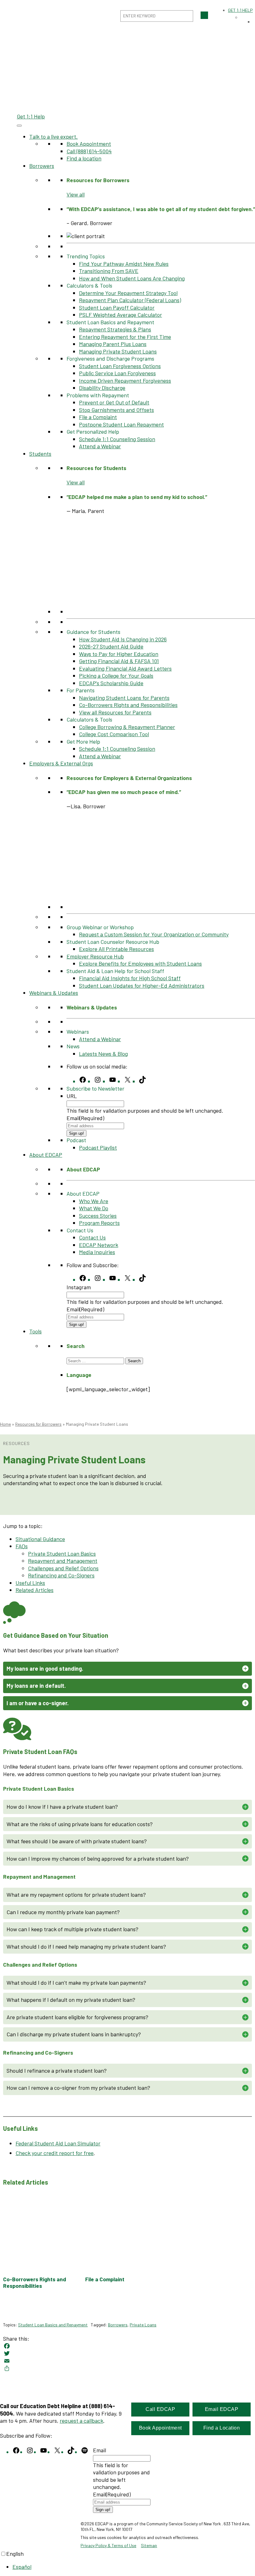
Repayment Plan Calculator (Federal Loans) (130, 300)
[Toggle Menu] (19, 126)
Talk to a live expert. (53, 136)
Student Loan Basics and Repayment (53, 2325)
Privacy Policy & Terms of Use (108, 2545)
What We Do (94, 1208)
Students (40, 454)
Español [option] (22, 2567)
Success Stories (98, 1216)
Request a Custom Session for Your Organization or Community (154, 934)
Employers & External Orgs (61, 763)
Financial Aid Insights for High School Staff (130, 978)
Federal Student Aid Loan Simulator (58, 2143)
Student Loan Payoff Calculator (117, 307)
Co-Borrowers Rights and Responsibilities (128, 705)
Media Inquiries (97, 1252)
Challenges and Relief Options (63, 1568)
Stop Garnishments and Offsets (116, 410)
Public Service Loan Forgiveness (117, 373)
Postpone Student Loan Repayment (121, 424)
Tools (35, 1331)
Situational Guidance (40, 1539)
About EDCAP (46, 1155)
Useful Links (30, 1583)
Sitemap (149, 2545)
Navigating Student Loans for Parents (124, 698)
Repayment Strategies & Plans (115, 329)
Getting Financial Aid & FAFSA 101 (119, 661)
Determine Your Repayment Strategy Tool (128, 293)
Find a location (84, 158)
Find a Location (222, 2428)
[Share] (127, 2368)
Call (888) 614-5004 (89, 151)
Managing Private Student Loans (118, 351)
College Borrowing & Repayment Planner (127, 727)
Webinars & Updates (54, 993)
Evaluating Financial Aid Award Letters (125, 668)
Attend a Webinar (100, 446)
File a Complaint (98, 417)
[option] (134, 2567)
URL (72, 1096)
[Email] (127, 2361)
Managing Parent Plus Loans (113, 344)
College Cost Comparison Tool (114, 734)
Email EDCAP (222, 2409)
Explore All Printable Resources (116, 949)
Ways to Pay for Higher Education (119, 654)
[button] (127, 1669)
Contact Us (92, 1237)
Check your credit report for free (55, 2153)
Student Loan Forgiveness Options (120, 366)
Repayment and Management (63, 1561)
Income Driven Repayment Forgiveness (125, 381)
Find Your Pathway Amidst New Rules (124, 264)
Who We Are (94, 1201)
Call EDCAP (160, 2409)
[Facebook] (127, 2346)
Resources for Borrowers (38, 1424)
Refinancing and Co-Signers (61, 1575)
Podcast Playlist (98, 1147)
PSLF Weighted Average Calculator (121, 315)
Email (85, 1118)
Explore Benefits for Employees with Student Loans (140, 963)
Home (5, 1424)
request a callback (81, 2421)
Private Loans (143, 2325)
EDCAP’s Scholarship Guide (111, 683)
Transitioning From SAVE (109, 271)
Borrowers (42, 166)
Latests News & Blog (103, 1054)
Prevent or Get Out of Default (114, 402)
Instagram (79, 1287)
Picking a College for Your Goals (116, 676)
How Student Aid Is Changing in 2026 (123, 639)
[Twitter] (127, 2353)
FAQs (22, 1546)
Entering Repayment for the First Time (125, 337)
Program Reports (99, 1223)
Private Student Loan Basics (62, 1553)
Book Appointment (89, 144)
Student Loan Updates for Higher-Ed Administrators (142, 986)
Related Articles (35, 1590)
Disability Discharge (102, 388)
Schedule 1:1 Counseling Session (117, 439)
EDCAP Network (99, 1245)
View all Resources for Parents (115, 712)
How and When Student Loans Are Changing (132, 278)
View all (76, 194)
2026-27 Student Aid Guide (111, 646)
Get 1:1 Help (31, 116)
